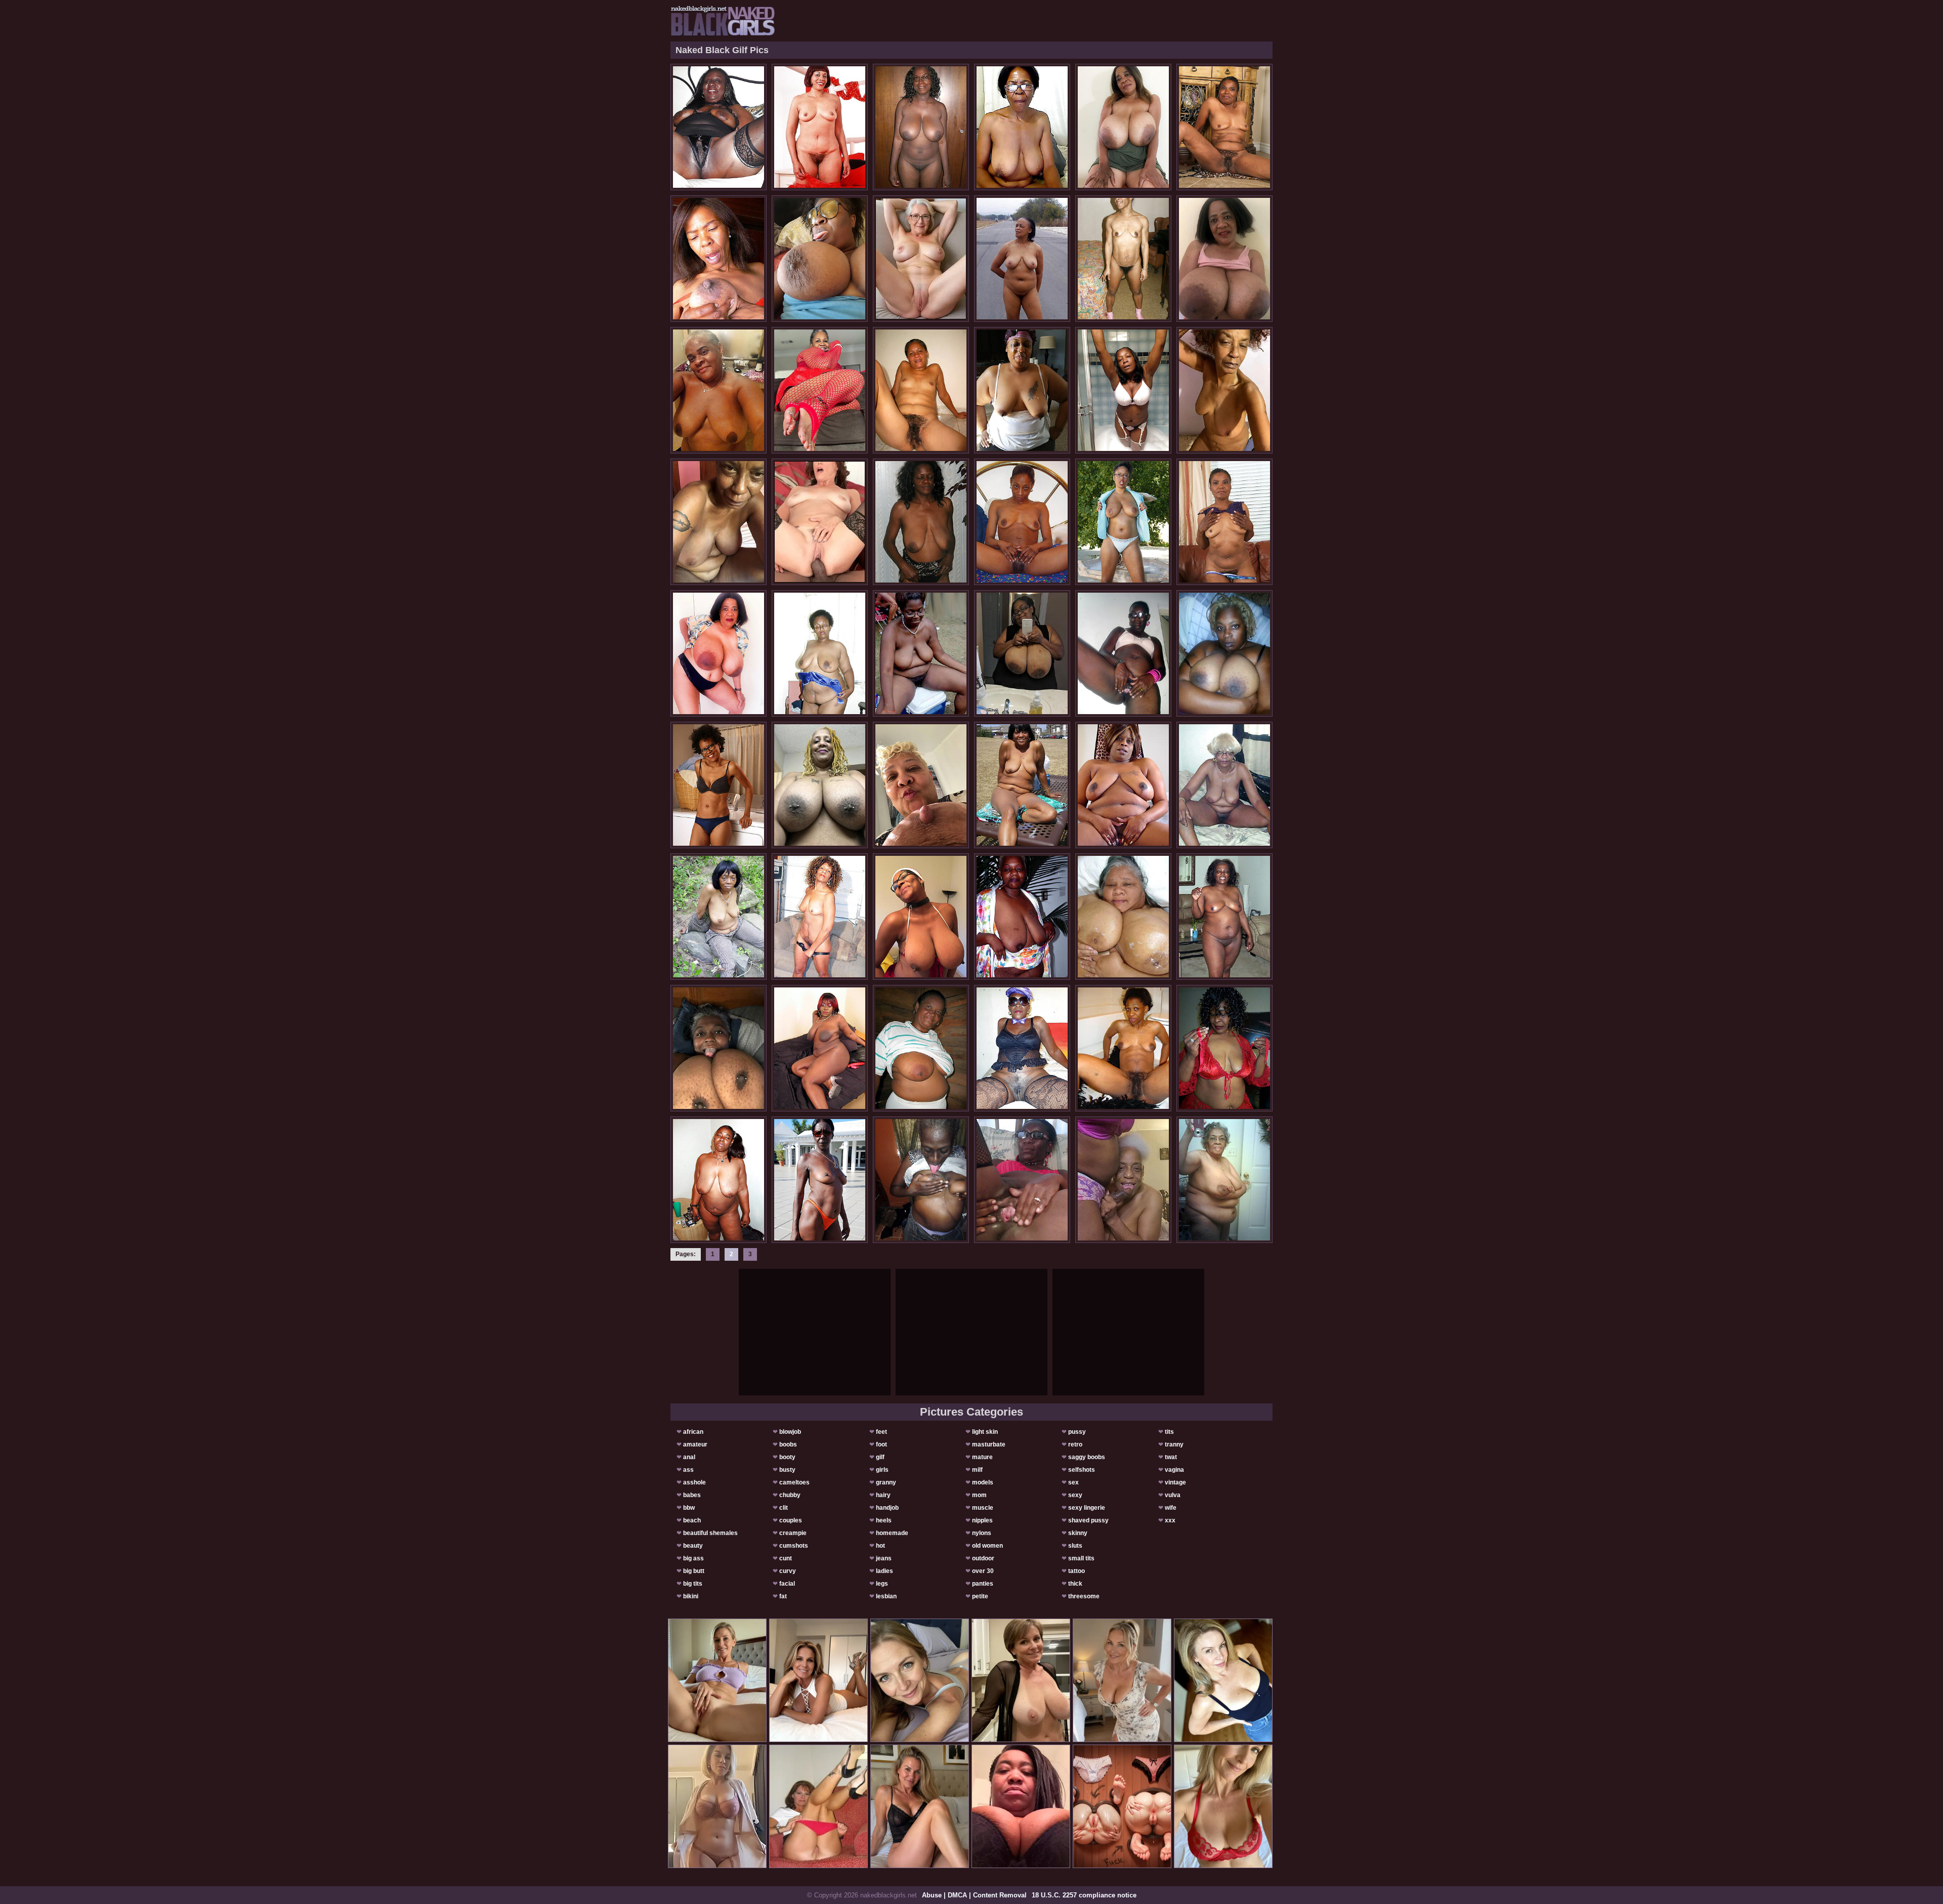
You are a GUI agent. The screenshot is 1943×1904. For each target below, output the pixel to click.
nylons (982, 1533)
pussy (1077, 1432)
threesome (1084, 1596)
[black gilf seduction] (1022, 917)
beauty (693, 1546)
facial (787, 1584)
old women (987, 1546)
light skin (985, 1432)
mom (979, 1495)
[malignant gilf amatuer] (820, 1180)
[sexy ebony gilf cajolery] (820, 785)
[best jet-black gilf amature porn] (820, 127)
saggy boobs (1087, 1457)
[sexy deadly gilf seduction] (719, 259)
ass (688, 1470)
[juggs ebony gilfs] (719, 1180)
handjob (887, 1508)
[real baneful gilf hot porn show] (1123, 390)
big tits (693, 1584)
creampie (793, 1533)
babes (692, 1495)
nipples (982, 1520)
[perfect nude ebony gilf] (820, 390)
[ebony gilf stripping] (1224, 1048)
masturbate (989, 1444)
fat (783, 1596)
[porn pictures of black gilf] (921, 1180)
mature (982, 1457)
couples (791, 1520)
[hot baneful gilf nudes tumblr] (1022, 390)
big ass (693, 1558)
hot (880, 1546)
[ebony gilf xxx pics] (921, 390)
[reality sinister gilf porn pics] (921, 1048)
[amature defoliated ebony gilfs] (719, 522)
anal (689, 1457)
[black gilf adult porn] (1022, 522)
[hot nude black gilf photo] (1123, 785)
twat (1171, 1457)
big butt (694, 1571)
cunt (786, 1558)
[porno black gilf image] (921, 522)
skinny (1078, 1533)
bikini (691, 1596)
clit (784, 1508)
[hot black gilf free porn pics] (719, 653)
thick (1075, 1584)
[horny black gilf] (1224, 785)
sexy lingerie (1087, 1508)
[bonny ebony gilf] (719, 917)
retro (1075, 1444)
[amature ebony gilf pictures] (820, 259)
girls (882, 1470)
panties (983, 1584)
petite (980, 1596)
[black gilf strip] (820, 653)
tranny (1174, 1444)
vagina (1174, 1470)
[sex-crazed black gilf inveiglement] (1224, 259)
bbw (689, 1508)
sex (1073, 1482)
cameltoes (794, 1482)
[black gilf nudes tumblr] (1123, 1048)
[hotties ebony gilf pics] (1123, 917)
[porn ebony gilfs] (1022, 127)
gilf (880, 1457)
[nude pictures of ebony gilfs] (1224, 917)
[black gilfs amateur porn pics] (719, 127)
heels (884, 1520)
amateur (695, 1444)
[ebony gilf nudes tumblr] (921, 653)
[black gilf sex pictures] (1224, 127)
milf (977, 1470)
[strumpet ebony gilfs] (1123, 653)
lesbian (886, 1596)
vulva (1173, 1495)
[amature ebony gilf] (1123, 1180)
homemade (892, 1533)
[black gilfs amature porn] (820, 1048)
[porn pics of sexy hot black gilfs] (1224, 1180)
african (693, 1432)
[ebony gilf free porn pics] (1022, 259)
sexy (1075, 1495)
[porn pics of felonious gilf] (820, 917)
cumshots (794, 1546)
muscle (983, 1508)
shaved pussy (1088, 1520)
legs (882, 1584)
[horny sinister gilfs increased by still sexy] (1123, 259)
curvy (788, 1571)
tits (1169, 1432)
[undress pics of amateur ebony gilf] (1224, 653)
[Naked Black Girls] (723, 21)
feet (881, 1432)
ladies (884, 1571)
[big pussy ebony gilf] (1123, 522)
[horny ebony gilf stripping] (719, 390)
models (983, 1482)
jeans (884, 1558)
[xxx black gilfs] (921, 917)
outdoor (983, 1558)
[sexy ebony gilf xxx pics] (1022, 653)
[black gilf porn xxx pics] (1224, 390)
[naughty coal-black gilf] (1022, 1180)
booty (787, 1457)
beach (692, 1520)
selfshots (1082, 1470)
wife (1171, 1508)
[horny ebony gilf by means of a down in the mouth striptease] (1123, 127)
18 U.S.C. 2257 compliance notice (1084, 1895)
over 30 (983, 1571)
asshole (694, 1482)
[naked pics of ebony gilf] (1022, 785)
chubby (790, 1495)
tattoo (1076, 1571)
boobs (788, 1444)
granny (886, 1482)
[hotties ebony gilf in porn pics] (921, 785)
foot (881, 1444)
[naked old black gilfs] (1022, 1048)
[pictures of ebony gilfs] (921, 127)
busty (787, 1470)
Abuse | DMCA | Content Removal (974, 1895)
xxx (1170, 1520)
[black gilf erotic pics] (1224, 522)
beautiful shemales (710, 1533)
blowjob (790, 1432)
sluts (1075, 1546)
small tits (1081, 1558)
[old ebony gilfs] (719, 785)
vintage (1175, 1482)
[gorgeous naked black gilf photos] (719, 1048)
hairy (883, 1495)
